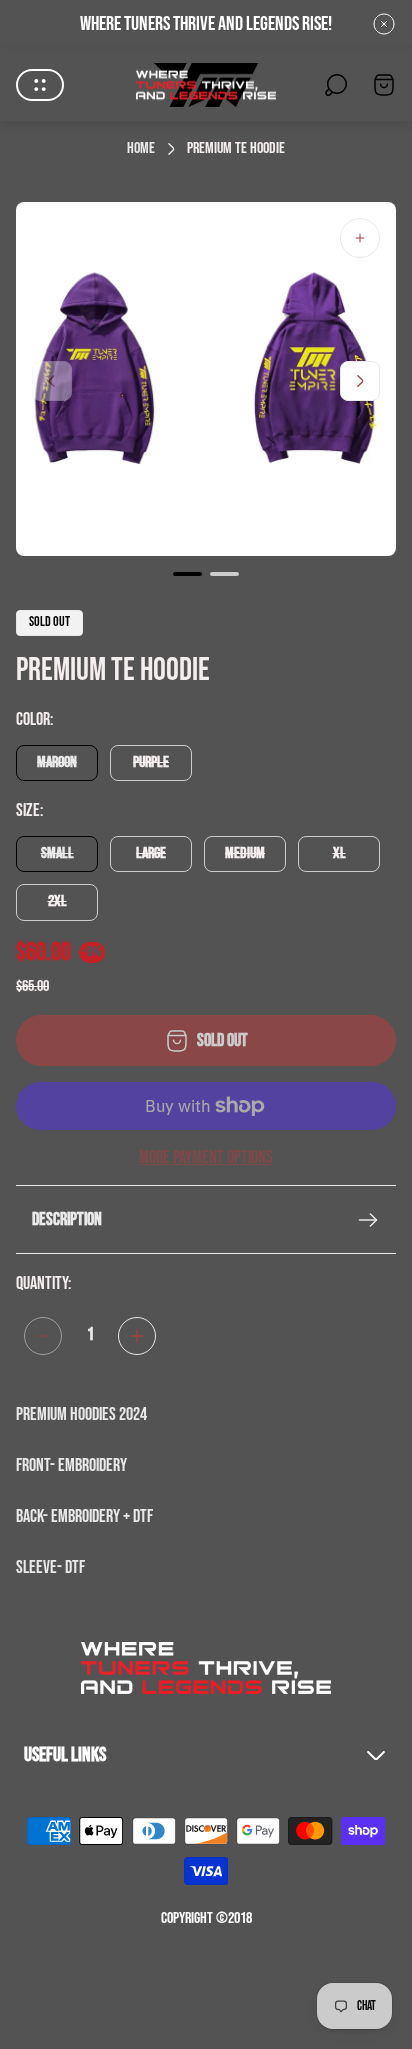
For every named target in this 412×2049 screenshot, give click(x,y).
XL (339, 853)
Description (67, 1219)
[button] (187, 574)
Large (151, 853)
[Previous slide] (52, 381)
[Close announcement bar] (384, 24)
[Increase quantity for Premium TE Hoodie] (137, 1336)
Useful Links (65, 1755)
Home (141, 148)
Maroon (57, 762)
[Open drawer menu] (40, 85)
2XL (57, 901)
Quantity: (43, 1283)
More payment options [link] (206, 1158)
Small (57, 853)
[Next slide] (360, 381)
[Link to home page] (206, 1668)
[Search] (336, 85)
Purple (151, 762)
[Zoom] (360, 238)
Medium (245, 853)
